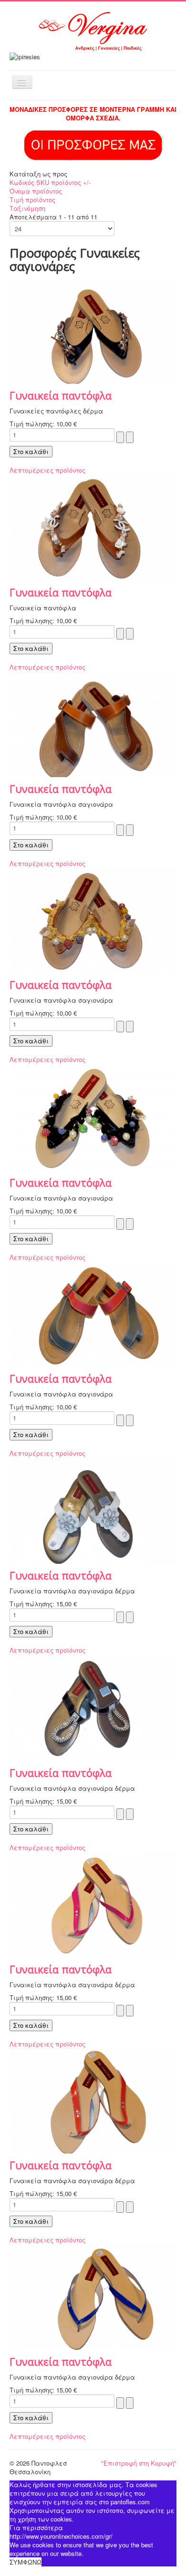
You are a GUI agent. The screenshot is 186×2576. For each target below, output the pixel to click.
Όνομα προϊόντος (36, 191)
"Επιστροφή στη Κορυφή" (139, 2463)
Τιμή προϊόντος (32, 200)
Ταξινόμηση (27, 208)
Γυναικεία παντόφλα (61, 395)
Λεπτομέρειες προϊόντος (47, 470)
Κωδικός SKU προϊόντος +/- (50, 182)
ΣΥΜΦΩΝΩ (26, 2562)
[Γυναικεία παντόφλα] (93, 330)
